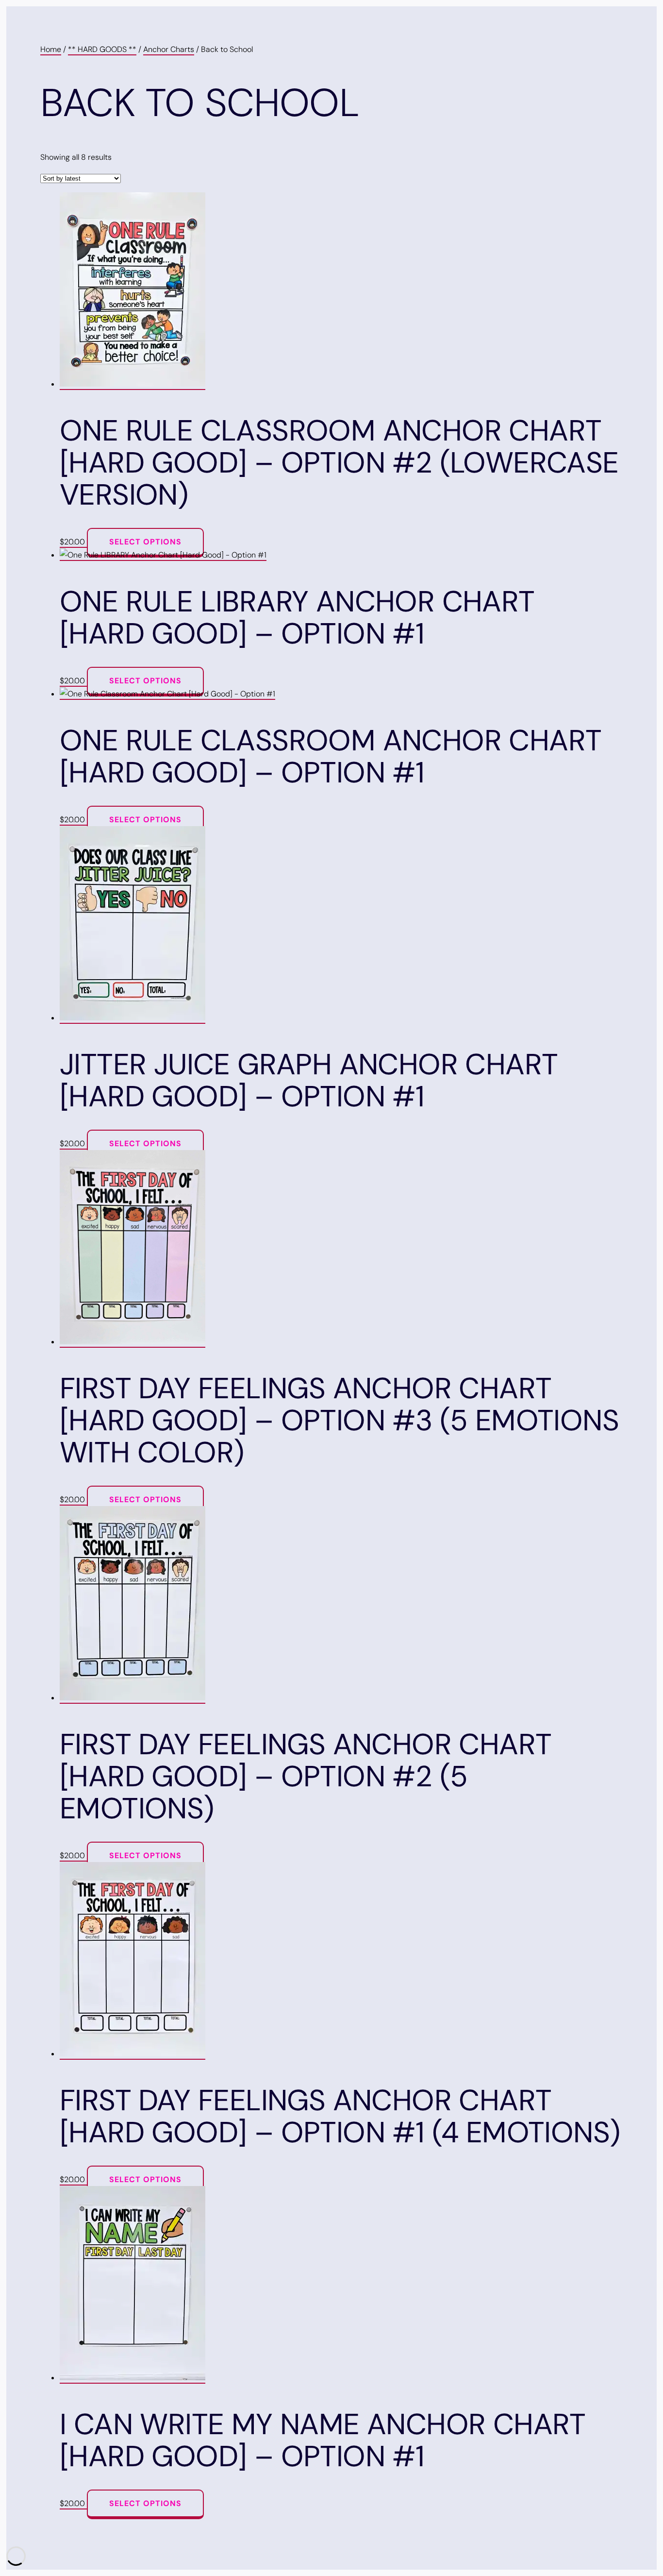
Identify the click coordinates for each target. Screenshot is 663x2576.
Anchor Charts (169, 49)
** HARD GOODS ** (102, 49)
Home (51, 49)
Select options (145, 542)
